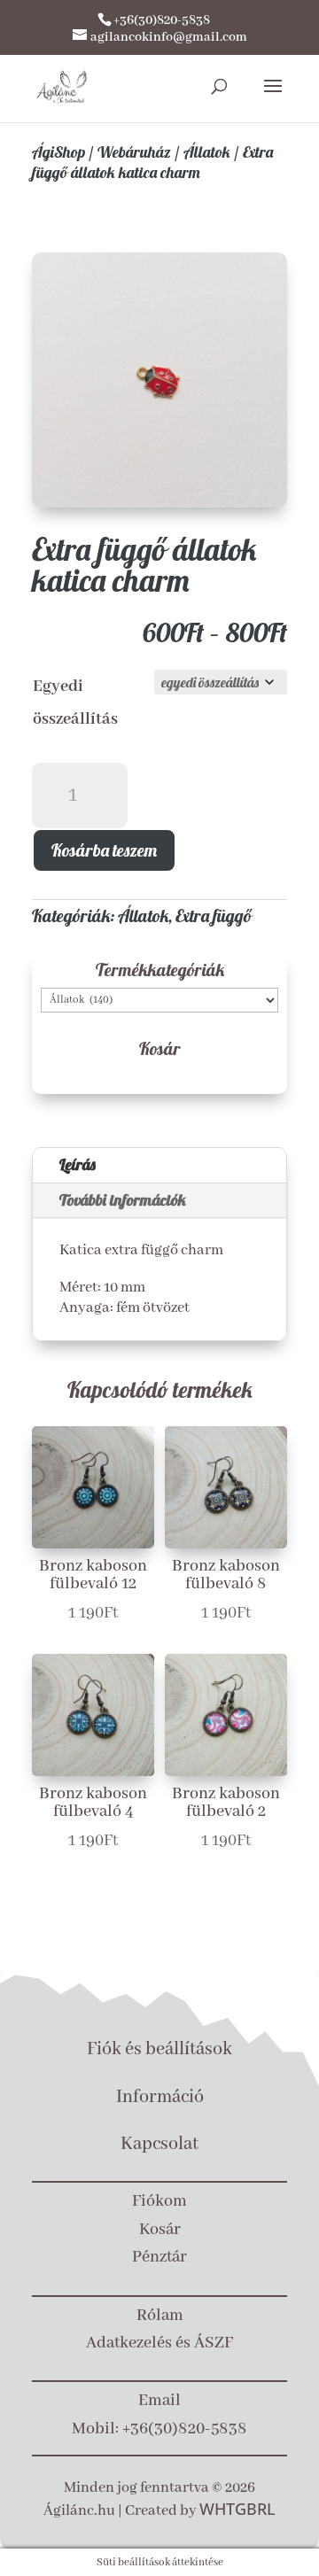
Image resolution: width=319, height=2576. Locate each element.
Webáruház (134, 152)
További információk (123, 1200)
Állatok (207, 152)
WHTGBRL (237, 2509)
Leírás (78, 1164)
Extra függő (214, 916)
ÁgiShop (58, 152)
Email (159, 2401)
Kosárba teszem (104, 850)
